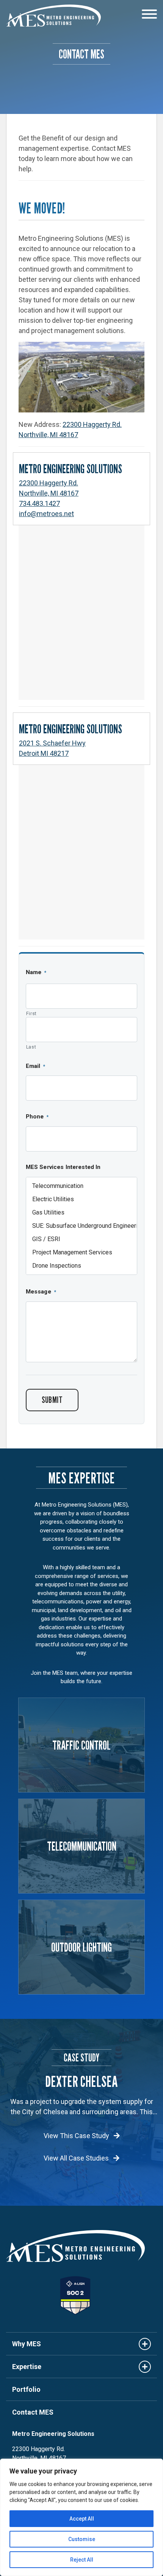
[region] (81, 2517)
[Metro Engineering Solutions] (53, 16)
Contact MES (33, 2412)
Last (31, 1047)
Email (36, 1066)
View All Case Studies (77, 2158)
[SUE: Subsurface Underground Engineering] (81, 1226)
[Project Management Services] (81, 1252)
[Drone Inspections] (81, 1266)
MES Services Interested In (63, 1167)
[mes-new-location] (81, 377)
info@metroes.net (46, 514)
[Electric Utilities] (81, 1199)
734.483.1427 (39, 503)
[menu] (149, 15)
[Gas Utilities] (81, 1212)
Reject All (82, 2560)
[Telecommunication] (81, 1186)
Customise (82, 2539)
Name (36, 972)
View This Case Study (77, 2136)
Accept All (82, 2519)
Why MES (27, 2344)
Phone (37, 1117)
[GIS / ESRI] (81, 1239)
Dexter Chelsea (81, 2081)
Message (41, 1292)
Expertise (27, 2367)
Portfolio (26, 2389)
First (31, 1013)
